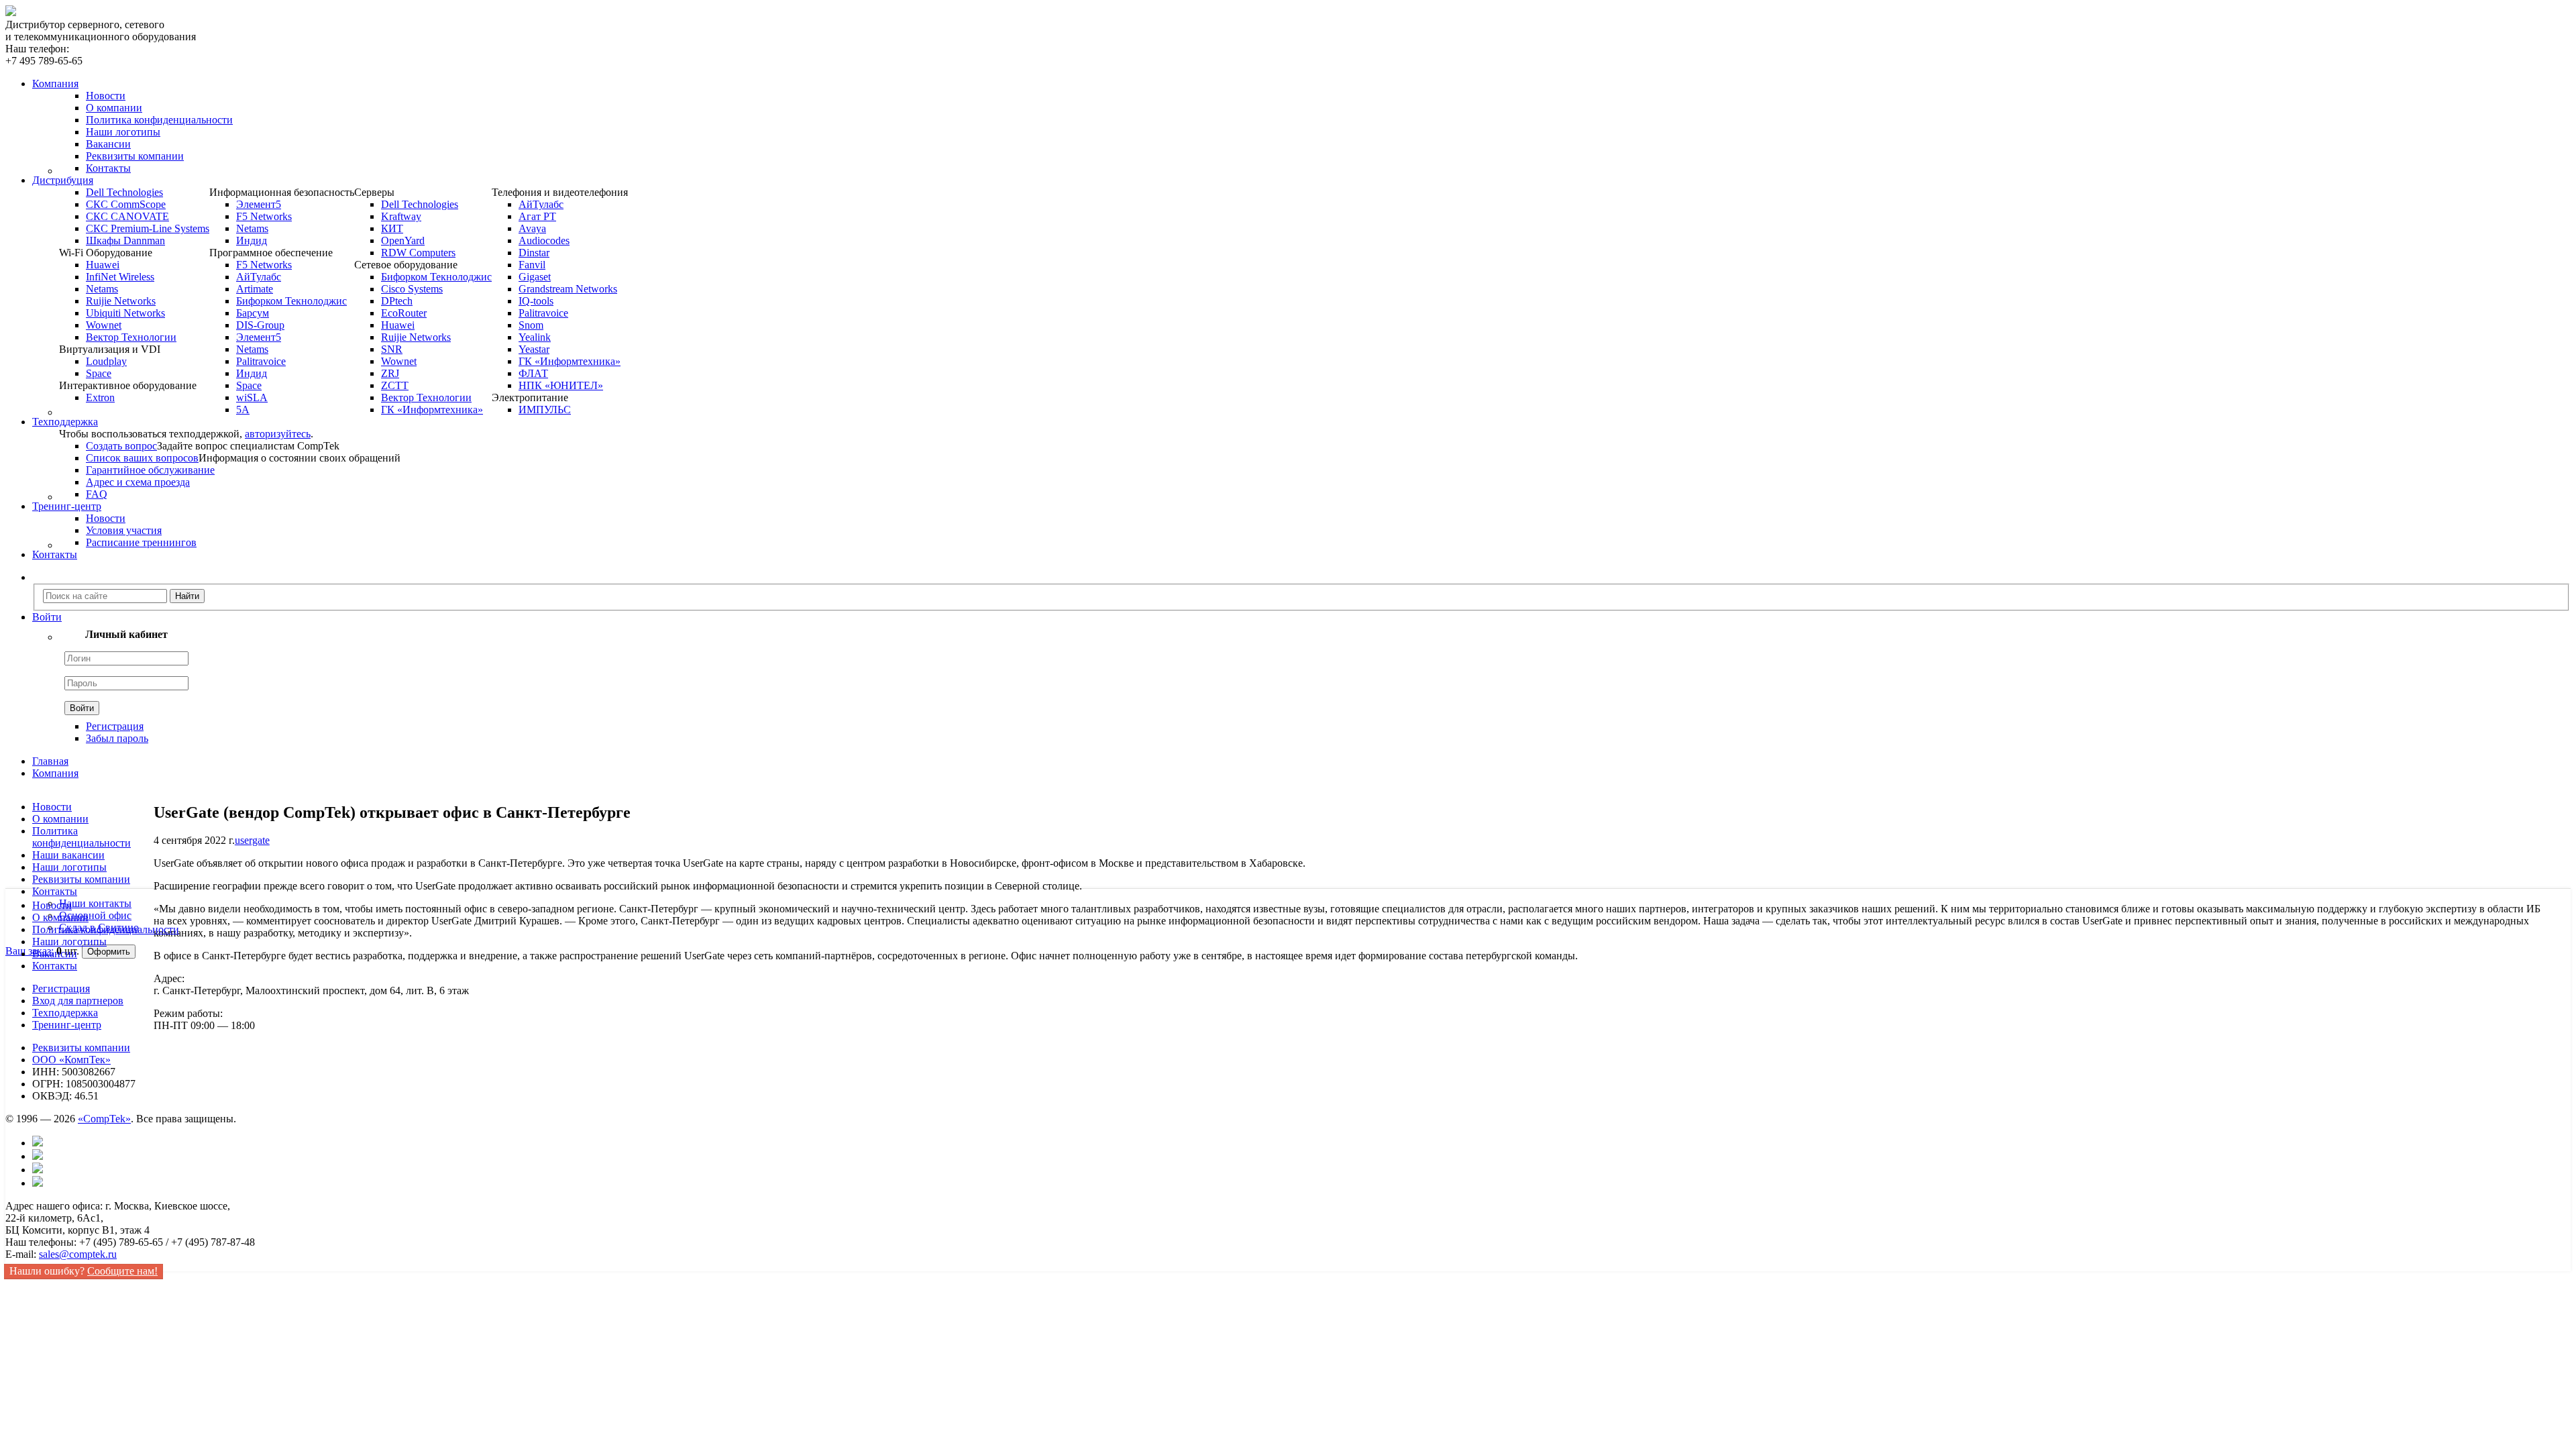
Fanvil (532, 265)
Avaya (532, 228)
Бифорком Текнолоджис (291, 301)
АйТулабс (259, 277)
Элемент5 (259, 204)
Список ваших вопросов (142, 458)
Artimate (255, 289)
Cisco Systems (412, 289)
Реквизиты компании (135, 156)
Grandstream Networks (568, 289)
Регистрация (115, 726)
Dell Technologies (124, 192)
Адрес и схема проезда (138, 482)
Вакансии (108, 144)
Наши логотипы (123, 132)
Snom (531, 325)
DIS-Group (260, 325)
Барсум (253, 313)
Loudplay (106, 361)
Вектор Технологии (131, 337)
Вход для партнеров (78, 1001)
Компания (55, 773)
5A (243, 410)
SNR (392, 349)
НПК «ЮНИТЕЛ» (561, 385)
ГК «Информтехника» (432, 410)
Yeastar (534, 349)
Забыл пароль (117, 738)
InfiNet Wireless (120, 277)
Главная (50, 761)
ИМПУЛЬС (545, 410)
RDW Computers (418, 253)
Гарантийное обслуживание (150, 470)
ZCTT (395, 385)
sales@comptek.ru (78, 1254)
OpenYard (403, 240)
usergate (252, 840)
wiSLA (252, 397)
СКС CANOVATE (127, 216)
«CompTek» (104, 1119)
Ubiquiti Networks (125, 313)
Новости (106, 96)
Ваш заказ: (30, 951)
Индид (252, 240)
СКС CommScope (126, 204)
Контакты (108, 168)
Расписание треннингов (141, 542)
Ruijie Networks (121, 301)
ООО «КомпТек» (71, 1060)
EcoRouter (404, 313)
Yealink (535, 337)
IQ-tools (536, 301)
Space (99, 373)
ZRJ (390, 373)
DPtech (397, 301)
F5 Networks (264, 216)
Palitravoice (261, 361)
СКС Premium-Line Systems (148, 228)
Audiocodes (544, 240)
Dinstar (534, 253)
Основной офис (95, 915)
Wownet (104, 325)
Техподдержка (65, 1013)
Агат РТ (537, 216)
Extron (100, 397)
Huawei (103, 265)
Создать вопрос (121, 446)
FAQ (97, 494)
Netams (102, 289)
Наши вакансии (68, 855)
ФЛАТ (533, 373)
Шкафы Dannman (125, 240)
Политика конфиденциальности (159, 120)
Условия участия (124, 530)
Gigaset (535, 277)
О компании (114, 108)
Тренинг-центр (67, 1025)
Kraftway (401, 216)
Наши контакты (95, 903)
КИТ (392, 228)
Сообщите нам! (122, 1271)
